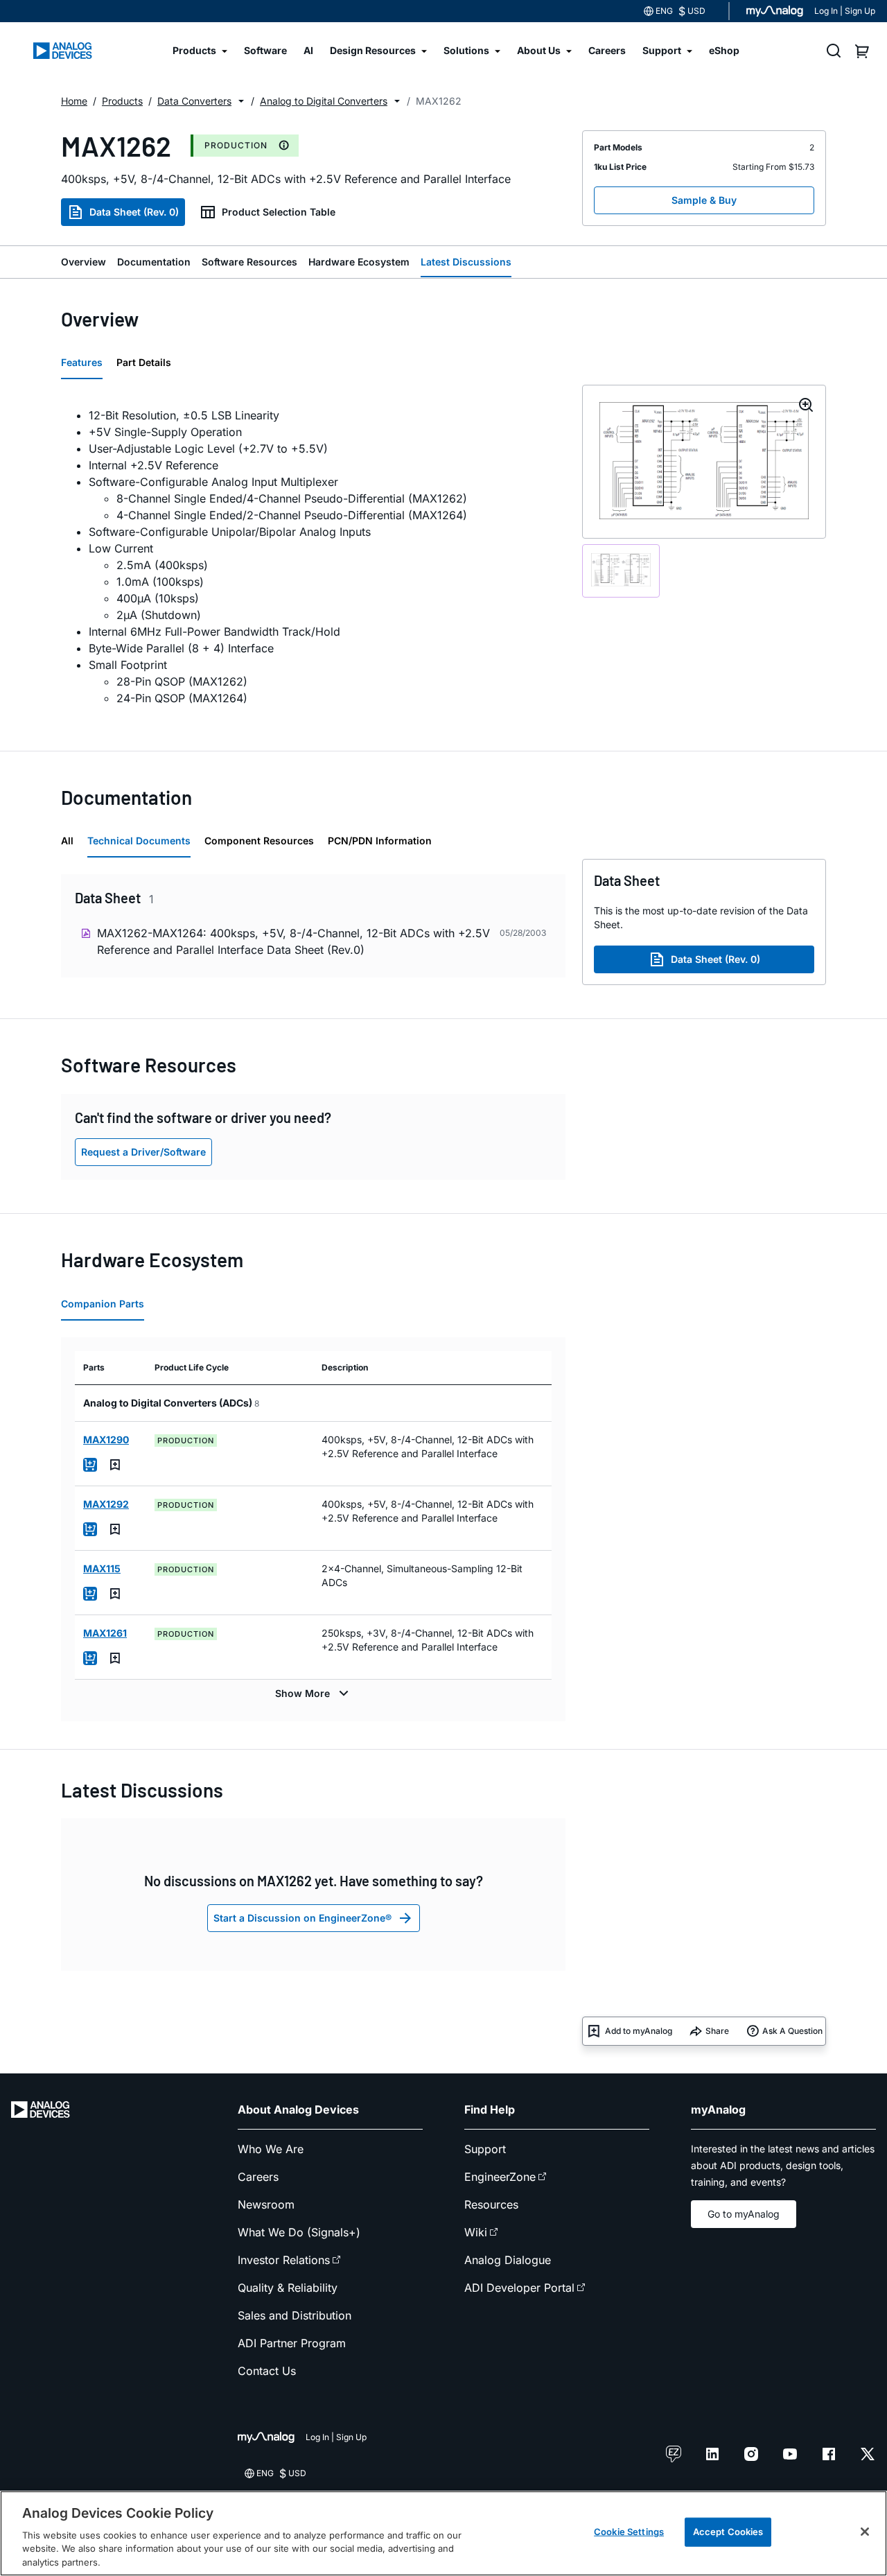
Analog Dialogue (508, 2260)
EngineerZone (500, 2177)
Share (717, 2031)
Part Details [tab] (144, 362)
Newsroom (266, 2204)
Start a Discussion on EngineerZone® (302, 1918)
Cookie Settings (629, 2532)
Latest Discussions (466, 262)
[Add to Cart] (90, 1465)
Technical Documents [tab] (139, 841)
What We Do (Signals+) (299, 2232)
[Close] (865, 2532)
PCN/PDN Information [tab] (380, 841)
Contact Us (267, 2371)
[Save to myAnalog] (115, 1465)
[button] (241, 101)
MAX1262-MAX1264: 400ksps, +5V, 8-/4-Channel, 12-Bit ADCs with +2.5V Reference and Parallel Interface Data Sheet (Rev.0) (293, 941)
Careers (258, 2177)
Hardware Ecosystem (359, 262)
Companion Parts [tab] (103, 1304)
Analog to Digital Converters (324, 101)
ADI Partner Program (292, 2343)
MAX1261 (105, 1633)
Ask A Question (792, 2031)
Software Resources (249, 262)
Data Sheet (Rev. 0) (134, 212)
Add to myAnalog (639, 2031)
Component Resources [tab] (259, 841)
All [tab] (67, 841)
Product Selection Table (279, 212)
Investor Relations (284, 2260)
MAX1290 (106, 1439)
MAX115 (102, 1568)
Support (485, 2149)
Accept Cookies (728, 2532)
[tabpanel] (313, 557)
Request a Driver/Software (143, 1152)
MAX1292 (106, 1504)
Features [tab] (82, 362)
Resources (491, 2204)
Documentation (154, 262)
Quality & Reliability (288, 2288)
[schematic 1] (621, 571)
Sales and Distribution (295, 2315)
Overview (84, 262)
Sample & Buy (704, 200)
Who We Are (271, 2149)
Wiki (476, 2232)
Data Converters (194, 101)
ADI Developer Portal (519, 2288)
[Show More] (314, 1694)
